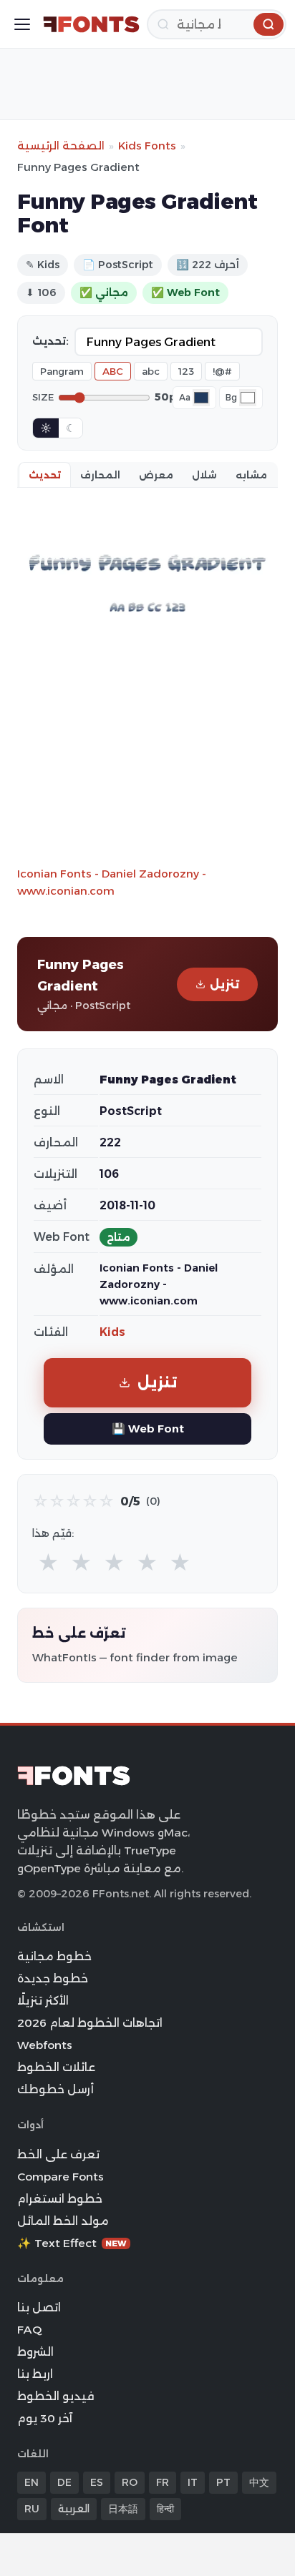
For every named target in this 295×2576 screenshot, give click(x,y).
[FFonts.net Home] (91, 24)
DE (64, 2482)
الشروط (35, 2352)
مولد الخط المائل (63, 2221)
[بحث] (269, 24)
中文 (259, 2482)
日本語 (123, 2509)
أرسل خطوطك (55, 2089)
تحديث (45, 475)
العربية (74, 2509)
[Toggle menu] (22, 24)
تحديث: (50, 341)
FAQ (29, 2330)
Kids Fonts (147, 146)
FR (163, 2482)
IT (193, 2482)
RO (130, 2482)
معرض (156, 475)
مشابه (251, 475)
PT (223, 2482)
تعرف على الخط (58, 2154)
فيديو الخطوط (56, 2396)
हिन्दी (165, 2509)
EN (32, 2482)
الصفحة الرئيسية (61, 146)
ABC (113, 371)
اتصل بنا (39, 2307)
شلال (204, 475)
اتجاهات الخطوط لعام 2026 (90, 2023)
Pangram (62, 371)
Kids (112, 1332)
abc (151, 371)
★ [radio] (48, 1563)
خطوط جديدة (53, 1978)
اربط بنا (35, 2374)
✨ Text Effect (72, 2243)
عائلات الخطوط (56, 2067)
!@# (222, 371)
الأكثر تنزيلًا (43, 2001)
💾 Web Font (148, 1429)
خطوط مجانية (54, 1956)
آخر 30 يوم (45, 2418)
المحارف (100, 475)
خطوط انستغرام (60, 2199)
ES (97, 2482)
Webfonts (45, 2045)
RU (32, 2509)
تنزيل (224, 984)
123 (186, 371)
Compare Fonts (61, 2177)
